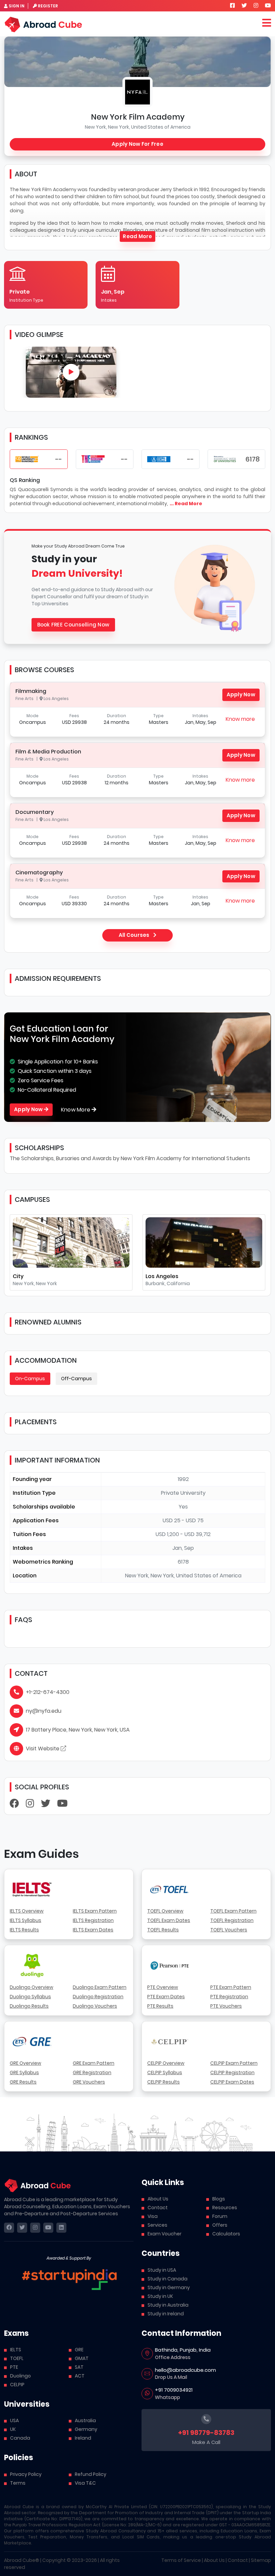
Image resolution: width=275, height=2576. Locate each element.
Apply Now (241, 694)
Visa (153, 2216)
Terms (18, 2483)
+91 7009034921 (174, 2390)
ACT (80, 2376)
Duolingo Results (29, 2006)
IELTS (16, 2350)
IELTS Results (24, 1930)
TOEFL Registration (232, 1920)
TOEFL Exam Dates (169, 1920)
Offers (220, 2225)
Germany (86, 2429)
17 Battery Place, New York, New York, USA (78, 1730)
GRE (79, 2350)
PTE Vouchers (226, 2006)
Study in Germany (169, 2287)
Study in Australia (168, 2305)
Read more (137, 236)
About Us (158, 2199)
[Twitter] (46, 1805)
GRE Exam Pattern (94, 2063)
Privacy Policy (26, 2474)
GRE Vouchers (89, 2082)
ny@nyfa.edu (44, 1711)
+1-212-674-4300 (48, 1692)
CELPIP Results (163, 2082)
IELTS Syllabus (25, 1920)
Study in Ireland (166, 2314)
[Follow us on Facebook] (232, 6)
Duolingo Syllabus (30, 1997)
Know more (240, 719)
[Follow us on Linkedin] (61, 2228)
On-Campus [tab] (30, 1379)
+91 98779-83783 (206, 2433)
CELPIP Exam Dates (232, 2082)
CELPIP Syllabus (165, 2072)
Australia (85, 2420)
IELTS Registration (93, 1920)
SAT (79, 2367)
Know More (76, 1110)
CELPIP (17, 2385)
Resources (225, 2208)
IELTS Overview (27, 1911)
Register (48, 6)
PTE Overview (163, 1987)
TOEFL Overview (165, 1911)
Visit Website (43, 1749)
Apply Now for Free (137, 144)
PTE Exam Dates (166, 1997)
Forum (220, 2216)
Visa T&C (85, 2483)
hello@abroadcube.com (185, 2370)
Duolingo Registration (98, 1997)
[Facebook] (14, 1805)
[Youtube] (62, 1805)
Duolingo (20, 2376)
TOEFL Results (163, 1930)
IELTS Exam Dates (93, 1930)
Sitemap (261, 2560)
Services (157, 2225)
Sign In (17, 6)
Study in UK (160, 2296)
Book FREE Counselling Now (73, 625)
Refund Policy (91, 2474)
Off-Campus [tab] (76, 1379)
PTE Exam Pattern (231, 1987)
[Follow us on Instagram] (256, 6)
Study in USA (162, 2270)
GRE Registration (92, 2072)
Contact (158, 2208)
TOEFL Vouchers (229, 1930)
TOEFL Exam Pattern (233, 1911)
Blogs (219, 2199)
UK (13, 2429)
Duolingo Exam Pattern (100, 1987)
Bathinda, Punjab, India (183, 2350)
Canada (20, 2438)
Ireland (83, 2438)
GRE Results (23, 2082)
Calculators (226, 2234)
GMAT (82, 2358)
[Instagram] (30, 1805)
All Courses (135, 935)
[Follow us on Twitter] (244, 6)
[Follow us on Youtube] (268, 6)
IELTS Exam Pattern (95, 1911)
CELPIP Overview (166, 2063)
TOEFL (17, 2358)
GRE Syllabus (24, 2072)
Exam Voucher (164, 2234)
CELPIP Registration (232, 2072)
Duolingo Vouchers (95, 2006)
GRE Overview (25, 2063)
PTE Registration (229, 1997)
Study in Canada (168, 2279)
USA (14, 2420)
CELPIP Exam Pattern (234, 2063)
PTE (14, 2367)
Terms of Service (181, 2560)
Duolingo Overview (32, 1987)
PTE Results (160, 2006)
